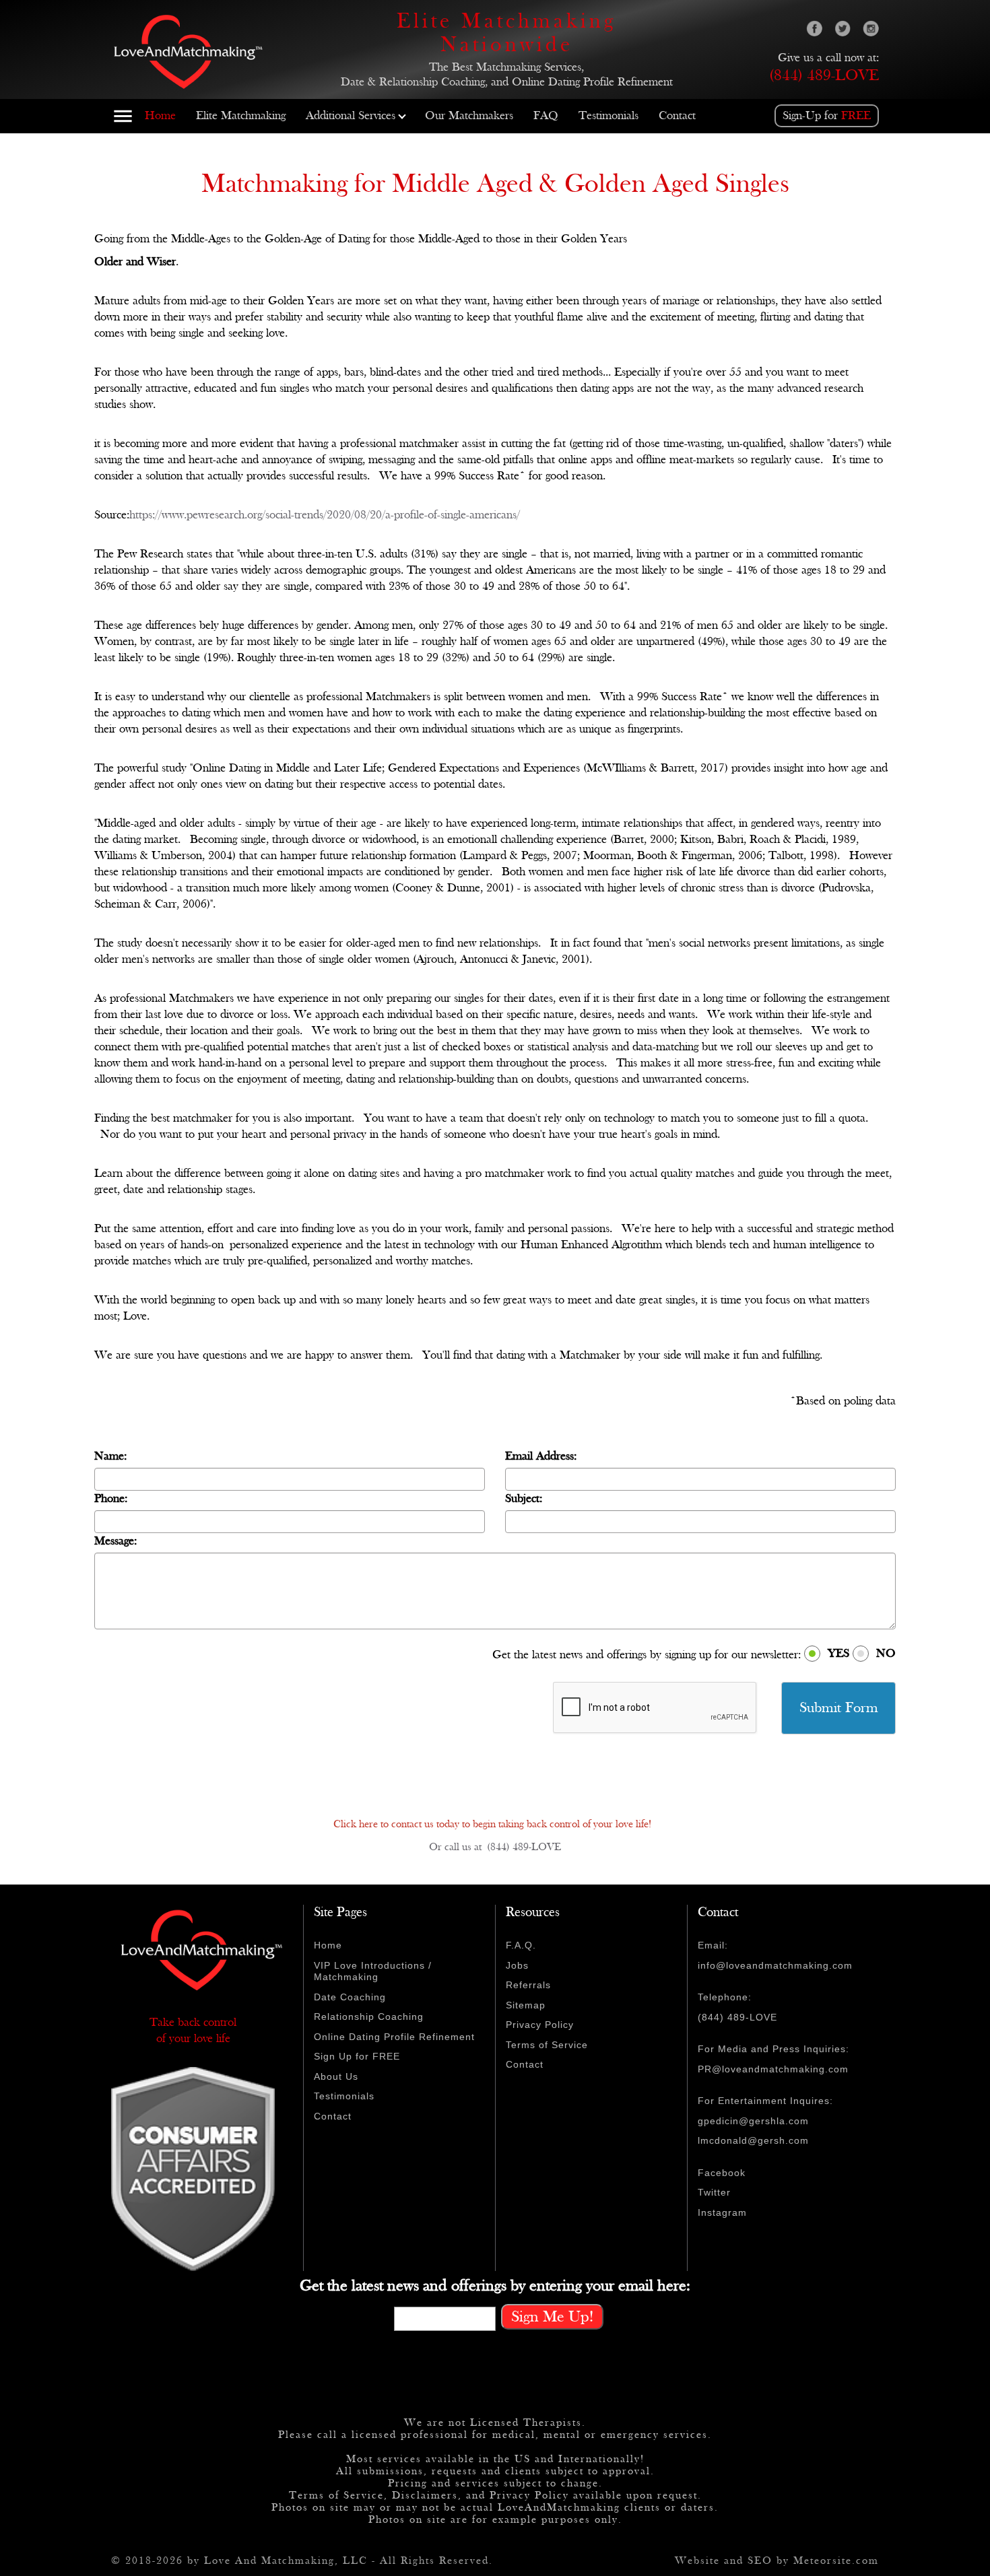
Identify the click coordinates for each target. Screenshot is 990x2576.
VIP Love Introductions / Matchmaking (373, 1971)
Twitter (714, 2192)
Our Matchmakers (469, 115)
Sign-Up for (827, 115)
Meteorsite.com (836, 2561)
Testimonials (608, 115)
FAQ (546, 115)
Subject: (524, 1498)
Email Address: (541, 1456)
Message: (115, 1541)
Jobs (517, 1965)
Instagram (722, 2212)
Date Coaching (350, 1997)
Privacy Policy (540, 2025)
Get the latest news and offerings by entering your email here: (495, 2286)
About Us (336, 2076)
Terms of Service (547, 2045)
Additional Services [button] (351, 115)
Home (160, 115)
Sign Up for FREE (357, 2056)
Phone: (111, 1498)
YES (838, 1653)
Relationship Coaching (369, 2016)
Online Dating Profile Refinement (394, 2037)
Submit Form (839, 1708)
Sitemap (526, 2005)
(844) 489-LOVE (824, 75)
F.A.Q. (521, 1945)
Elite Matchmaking (241, 115)
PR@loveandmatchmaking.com (773, 2069)
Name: (110, 1456)
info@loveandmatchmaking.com (775, 1965)
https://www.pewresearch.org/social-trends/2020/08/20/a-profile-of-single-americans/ (328, 515)
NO (886, 1653)
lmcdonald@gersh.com (753, 2140)
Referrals (528, 1985)
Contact (677, 115)
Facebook (722, 2173)
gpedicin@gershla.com (753, 2121)
